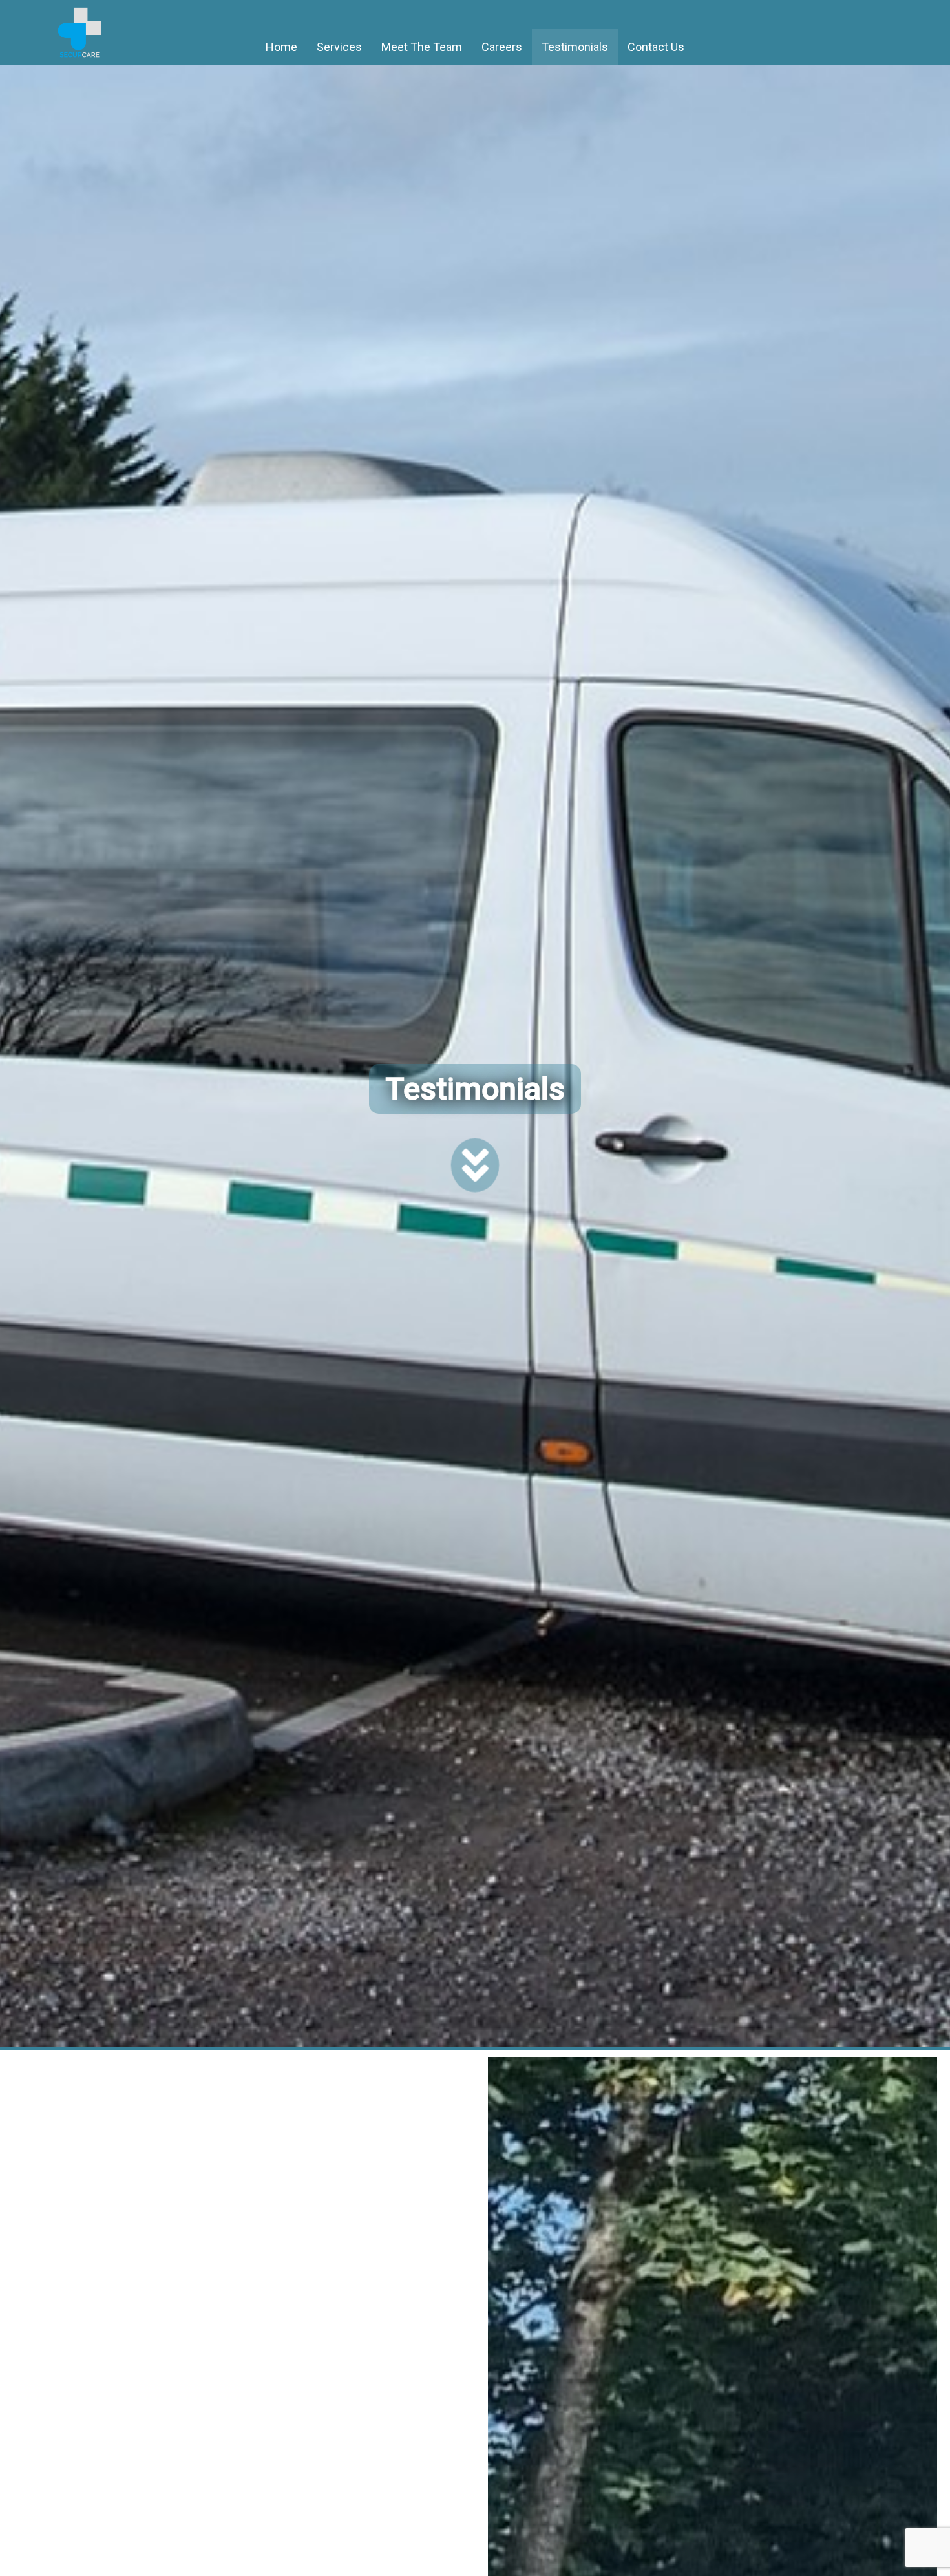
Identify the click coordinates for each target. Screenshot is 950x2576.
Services (339, 47)
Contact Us (656, 47)
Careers (502, 47)
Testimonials (575, 47)
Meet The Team (422, 47)
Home (281, 47)
